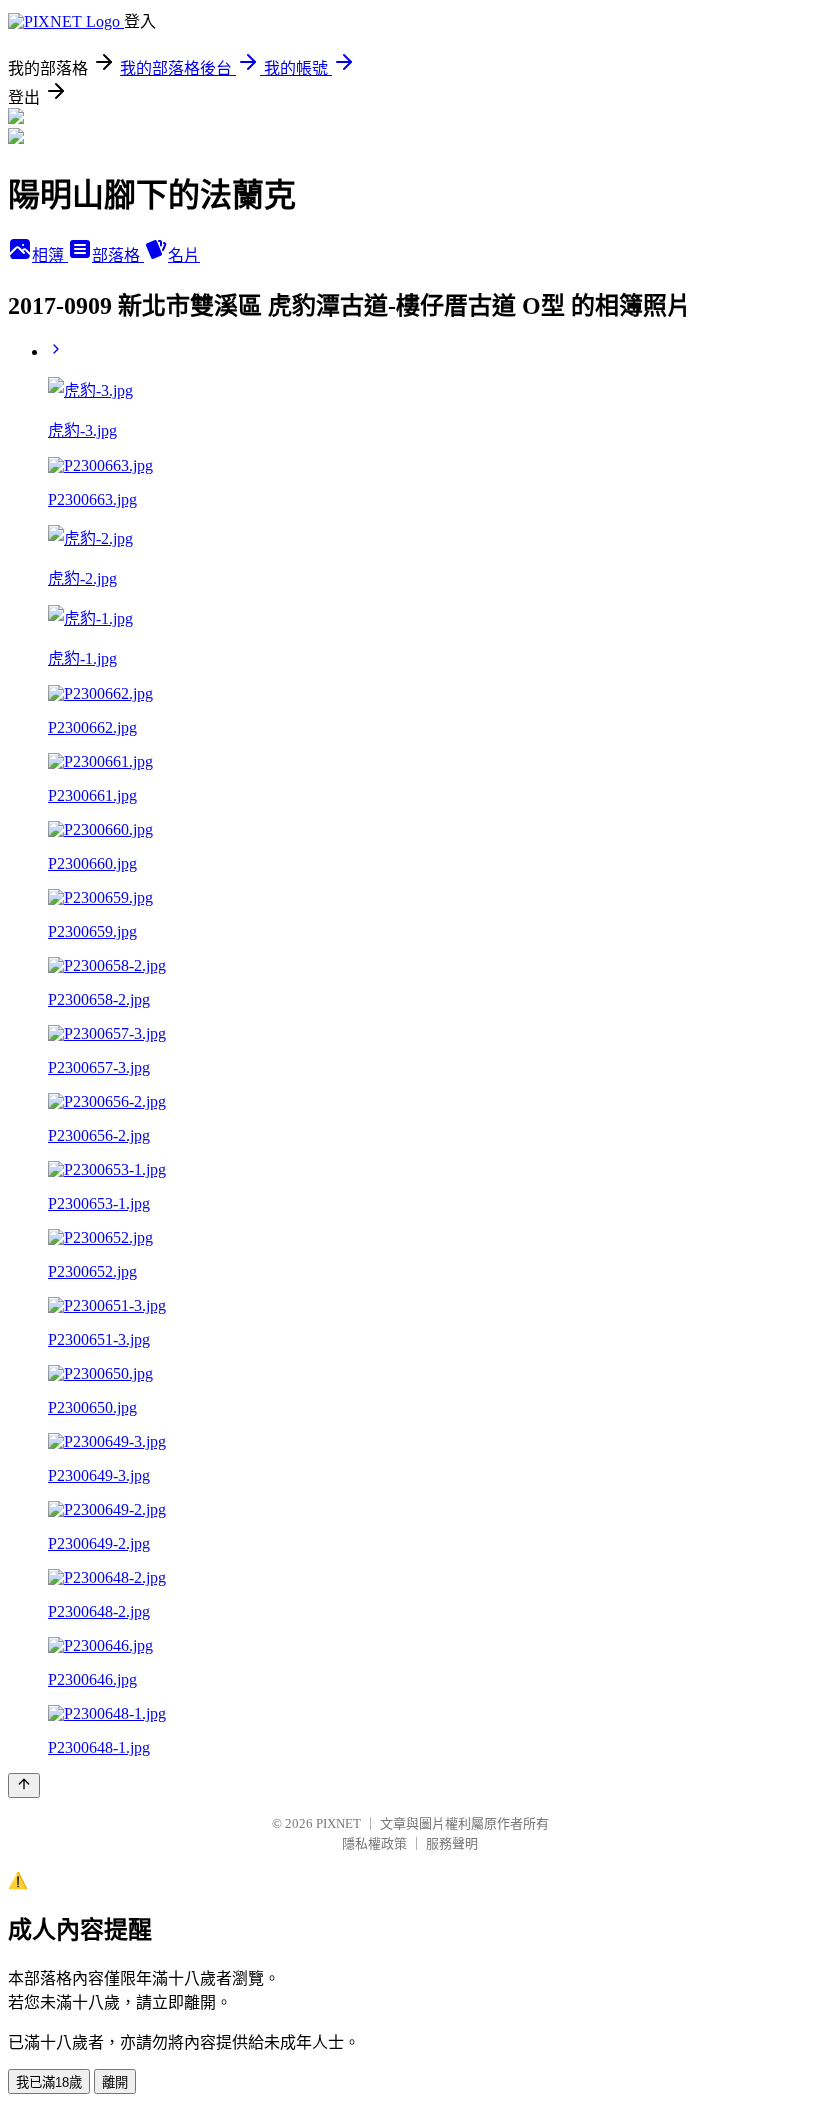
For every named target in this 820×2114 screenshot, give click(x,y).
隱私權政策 (374, 1843)
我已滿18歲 (49, 2082)
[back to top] (24, 1785)
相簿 (50, 255)
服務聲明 (452, 1843)
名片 (184, 255)
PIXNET (338, 1823)
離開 (115, 2082)
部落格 (118, 255)
